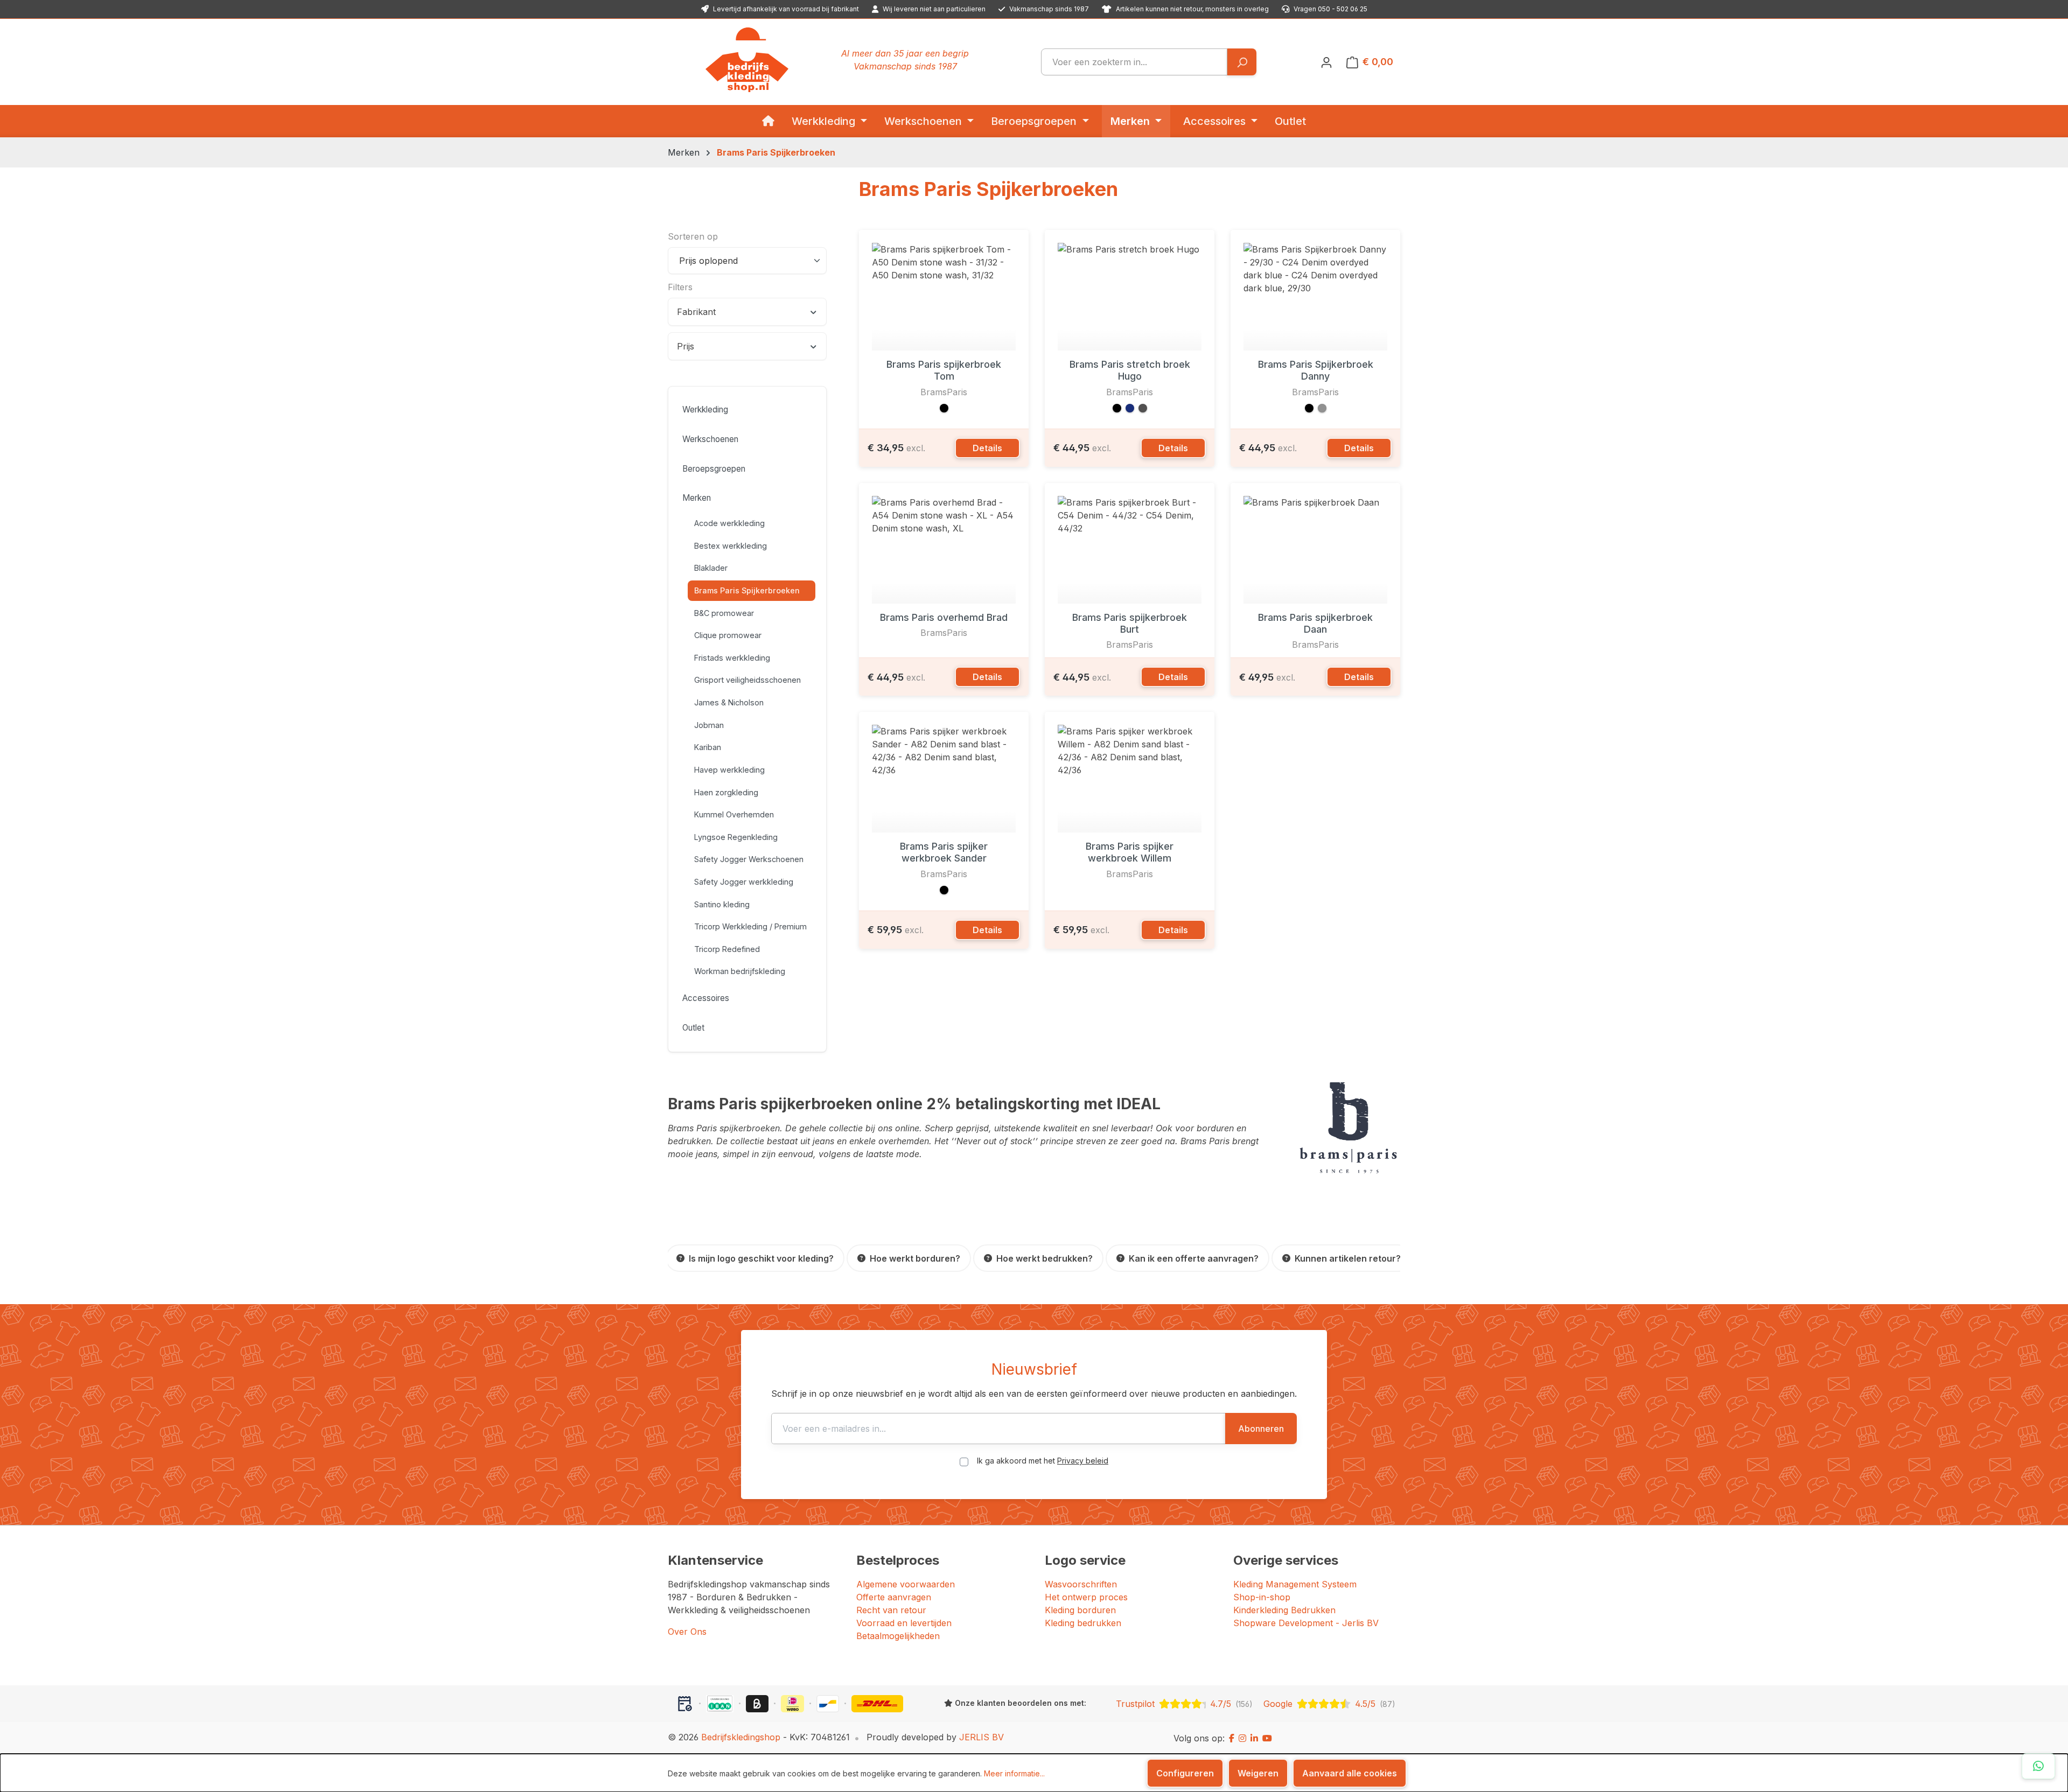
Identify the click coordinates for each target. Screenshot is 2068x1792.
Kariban (708, 747)
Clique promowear (728, 635)
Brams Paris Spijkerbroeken (747, 590)
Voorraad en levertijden (904, 1623)
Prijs (686, 346)
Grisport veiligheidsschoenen (747, 680)
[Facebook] (1232, 1738)
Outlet (693, 1028)
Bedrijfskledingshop (741, 1737)
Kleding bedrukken (1083, 1623)
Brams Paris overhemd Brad (944, 617)
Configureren (1185, 1773)
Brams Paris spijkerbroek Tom (944, 370)
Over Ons (687, 1632)
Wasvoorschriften (1081, 1584)
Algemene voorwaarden (906, 1584)
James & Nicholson (729, 702)
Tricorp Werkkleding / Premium (750, 926)
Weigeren (1258, 1773)
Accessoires (706, 998)
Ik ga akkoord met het (1043, 1461)
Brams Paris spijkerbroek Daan (1315, 623)
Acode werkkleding (729, 523)
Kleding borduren (1080, 1610)
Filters (680, 287)
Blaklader (711, 568)
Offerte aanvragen (894, 1597)
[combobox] (1134, 62)
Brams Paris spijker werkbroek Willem (1130, 852)
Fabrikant (696, 312)
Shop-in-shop (1262, 1597)
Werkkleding (705, 409)
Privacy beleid (1083, 1461)
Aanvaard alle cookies (1350, 1773)
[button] (944, 408)
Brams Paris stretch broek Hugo (1130, 370)
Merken (697, 498)
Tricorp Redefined (727, 949)
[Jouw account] (1326, 62)
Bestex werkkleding (731, 546)
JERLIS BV (981, 1737)
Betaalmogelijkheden (898, 1636)
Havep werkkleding (729, 770)
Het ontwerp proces (1086, 1597)
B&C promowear (724, 613)
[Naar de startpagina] (747, 60)
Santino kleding (722, 904)
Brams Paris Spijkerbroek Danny (1316, 370)
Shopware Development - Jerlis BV (1306, 1623)
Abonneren (1261, 1429)
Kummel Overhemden (734, 814)
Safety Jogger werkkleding (744, 882)
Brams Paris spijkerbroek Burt (1130, 623)
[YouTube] (1267, 1738)
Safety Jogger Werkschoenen (749, 859)
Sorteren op (693, 236)
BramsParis (944, 392)
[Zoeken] (1242, 62)
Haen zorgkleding (726, 792)
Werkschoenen (710, 439)
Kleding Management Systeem (1295, 1584)
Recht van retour (891, 1610)
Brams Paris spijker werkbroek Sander (944, 852)
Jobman (709, 725)
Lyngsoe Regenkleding (736, 837)
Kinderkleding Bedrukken (1284, 1610)
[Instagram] (1242, 1738)
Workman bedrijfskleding (740, 971)
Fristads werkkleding (732, 658)
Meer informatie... (1014, 1773)
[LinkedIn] (1254, 1738)
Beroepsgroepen (714, 469)
